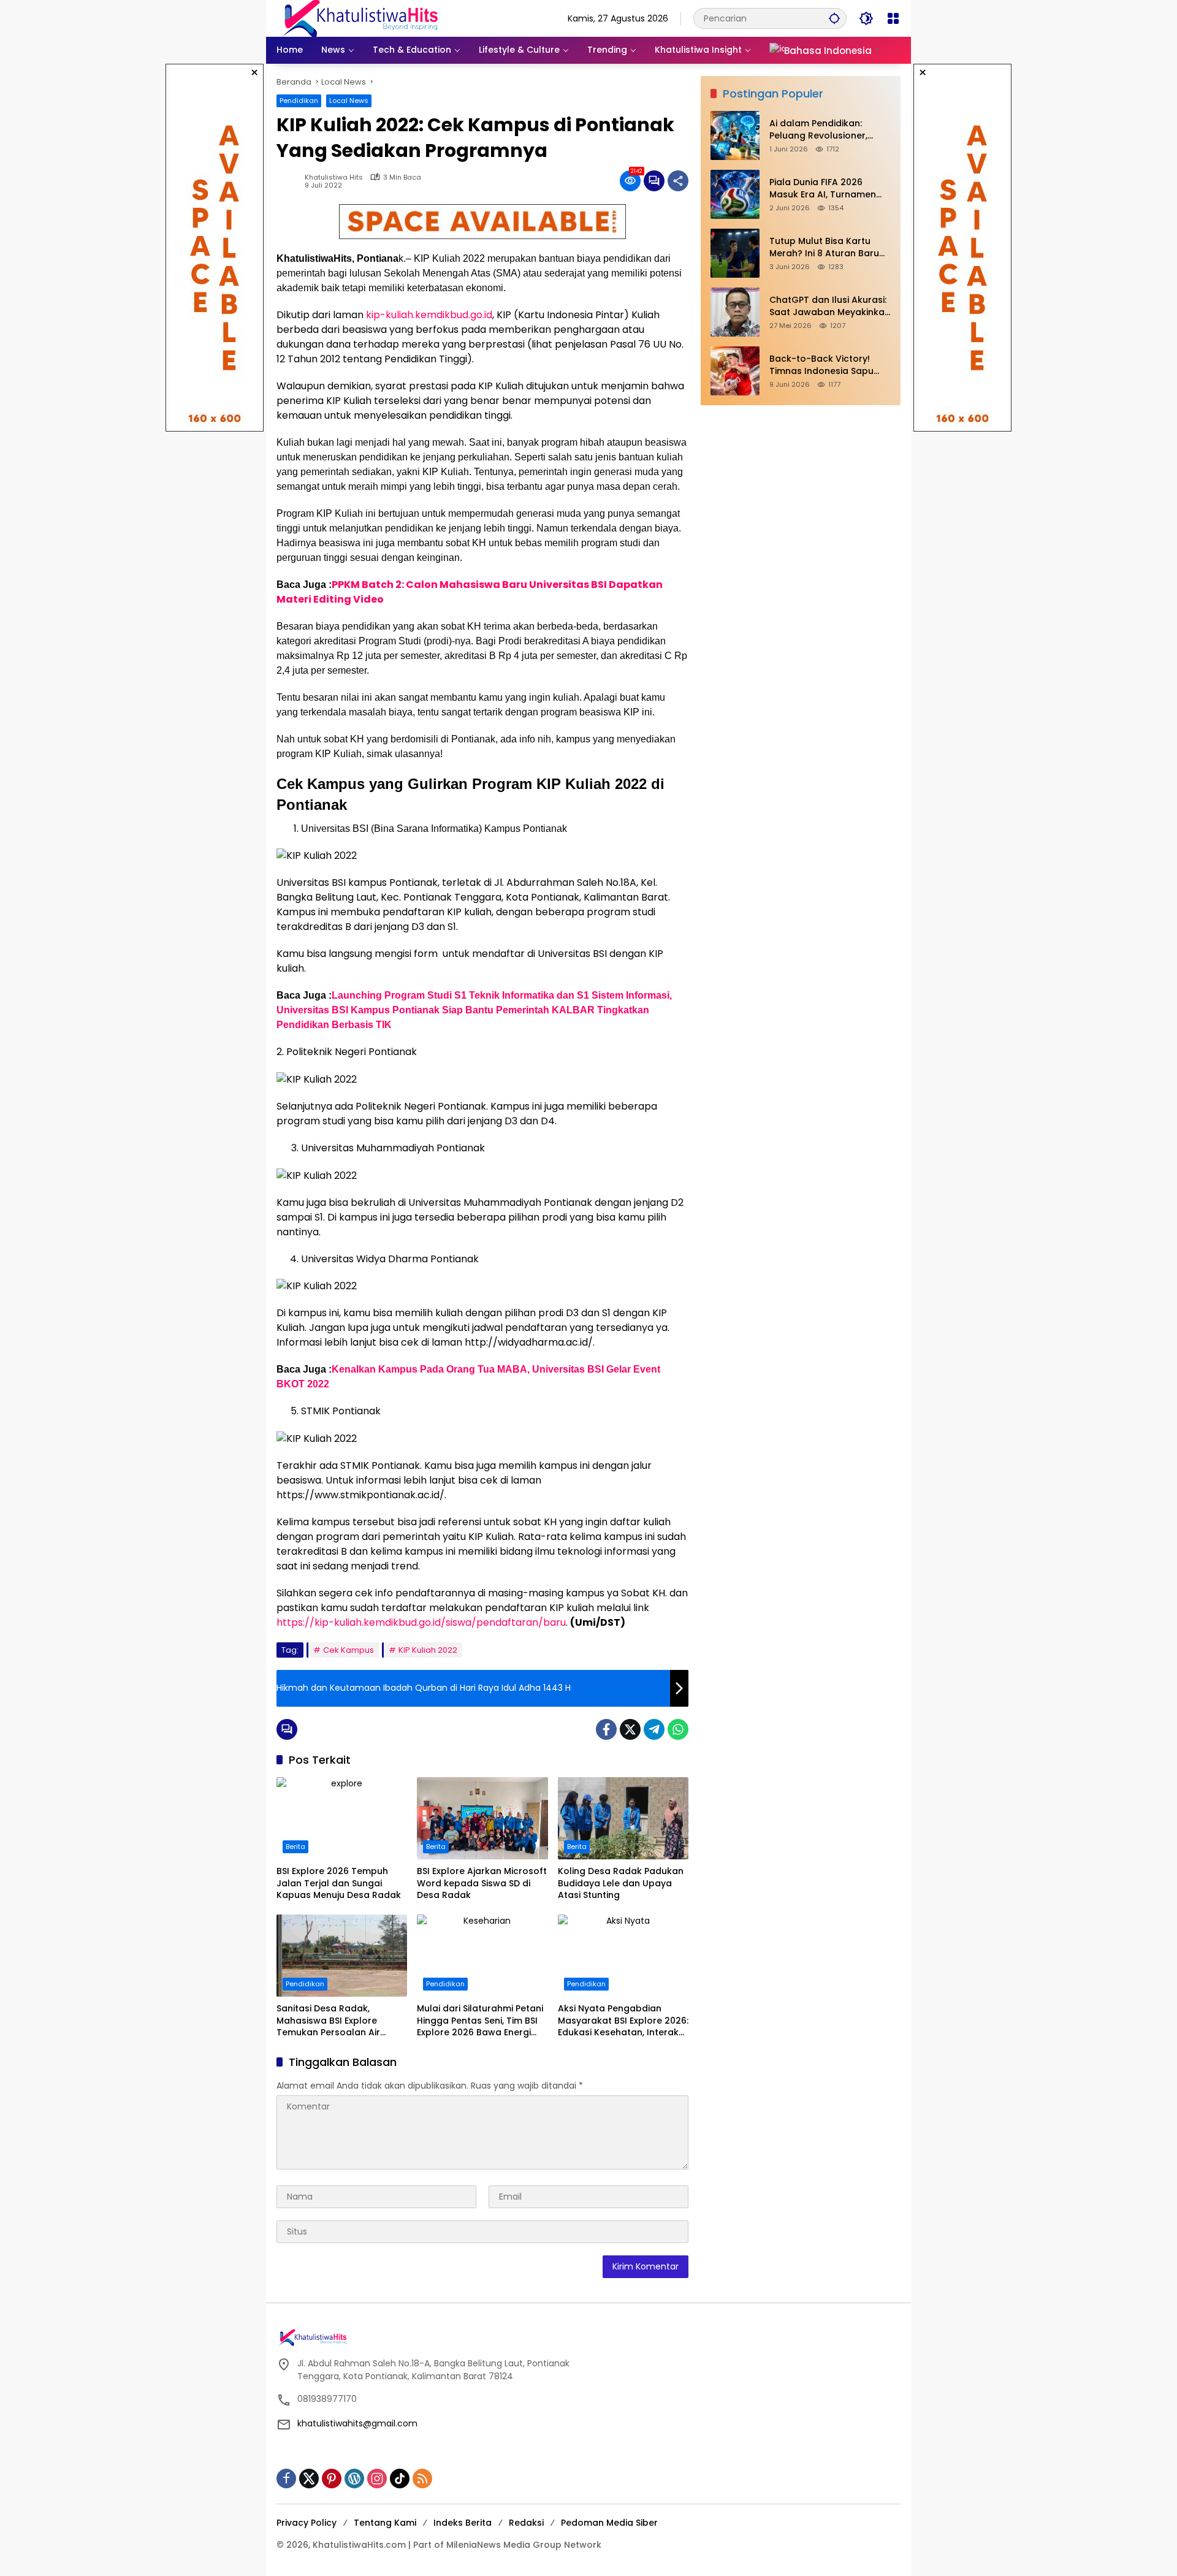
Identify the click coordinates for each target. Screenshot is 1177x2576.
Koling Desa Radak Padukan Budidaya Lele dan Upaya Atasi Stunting (621, 1883)
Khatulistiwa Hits (334, 177)
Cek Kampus (349, 1650)
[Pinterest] (332, 2479)
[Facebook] (606, 1729)
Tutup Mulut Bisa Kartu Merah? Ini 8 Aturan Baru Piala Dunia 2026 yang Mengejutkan (824, 248)
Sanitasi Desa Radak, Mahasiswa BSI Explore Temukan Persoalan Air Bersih (328, 2021)
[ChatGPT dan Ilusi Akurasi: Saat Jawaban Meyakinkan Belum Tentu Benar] (735, 312)
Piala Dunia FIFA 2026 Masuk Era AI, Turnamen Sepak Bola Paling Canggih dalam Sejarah (829, 189)
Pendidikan (299, 101)
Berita (295, 1846)
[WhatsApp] (678, 1729)
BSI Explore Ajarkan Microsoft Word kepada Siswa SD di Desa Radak (482, 1883)
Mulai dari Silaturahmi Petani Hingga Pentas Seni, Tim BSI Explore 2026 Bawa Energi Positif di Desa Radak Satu (480, 2021)
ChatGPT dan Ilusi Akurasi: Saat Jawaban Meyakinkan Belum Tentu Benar (830, 307)
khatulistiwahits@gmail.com (357, 2423)
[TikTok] (400, 2479)
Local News (349, 101)
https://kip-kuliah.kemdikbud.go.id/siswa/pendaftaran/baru (421, 1622)
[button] (834, 18)
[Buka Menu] (893, 18)
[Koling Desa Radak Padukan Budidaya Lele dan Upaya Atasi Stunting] (623, 1818)
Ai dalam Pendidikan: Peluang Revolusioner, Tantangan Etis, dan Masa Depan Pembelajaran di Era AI (830, 130)
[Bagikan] (678, 181)
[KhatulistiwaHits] (360, 18)
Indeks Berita (463, 2523)
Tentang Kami (385, 2523)
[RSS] (422, 2479)
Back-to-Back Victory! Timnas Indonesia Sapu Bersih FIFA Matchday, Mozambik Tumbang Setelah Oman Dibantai (821, 366)
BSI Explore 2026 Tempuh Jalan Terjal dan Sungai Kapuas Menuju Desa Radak (339, 1883)
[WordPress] (354, 2479)
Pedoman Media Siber (609, 2523)
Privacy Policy (307, 2523)
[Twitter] (630, 1729)
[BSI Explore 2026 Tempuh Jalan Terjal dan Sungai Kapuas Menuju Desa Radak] (342, 1818)
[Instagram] (377, 2479)
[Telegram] (654, 1729)
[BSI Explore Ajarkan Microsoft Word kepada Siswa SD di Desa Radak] (482, 1818)
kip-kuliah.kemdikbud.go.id (429, 315)
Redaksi (526, 2523)
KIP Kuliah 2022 (428, 1650)
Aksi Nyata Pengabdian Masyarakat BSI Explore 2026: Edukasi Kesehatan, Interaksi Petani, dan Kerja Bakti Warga (623, 2021)
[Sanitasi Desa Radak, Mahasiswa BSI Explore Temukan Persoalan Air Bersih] (342, 1956)
